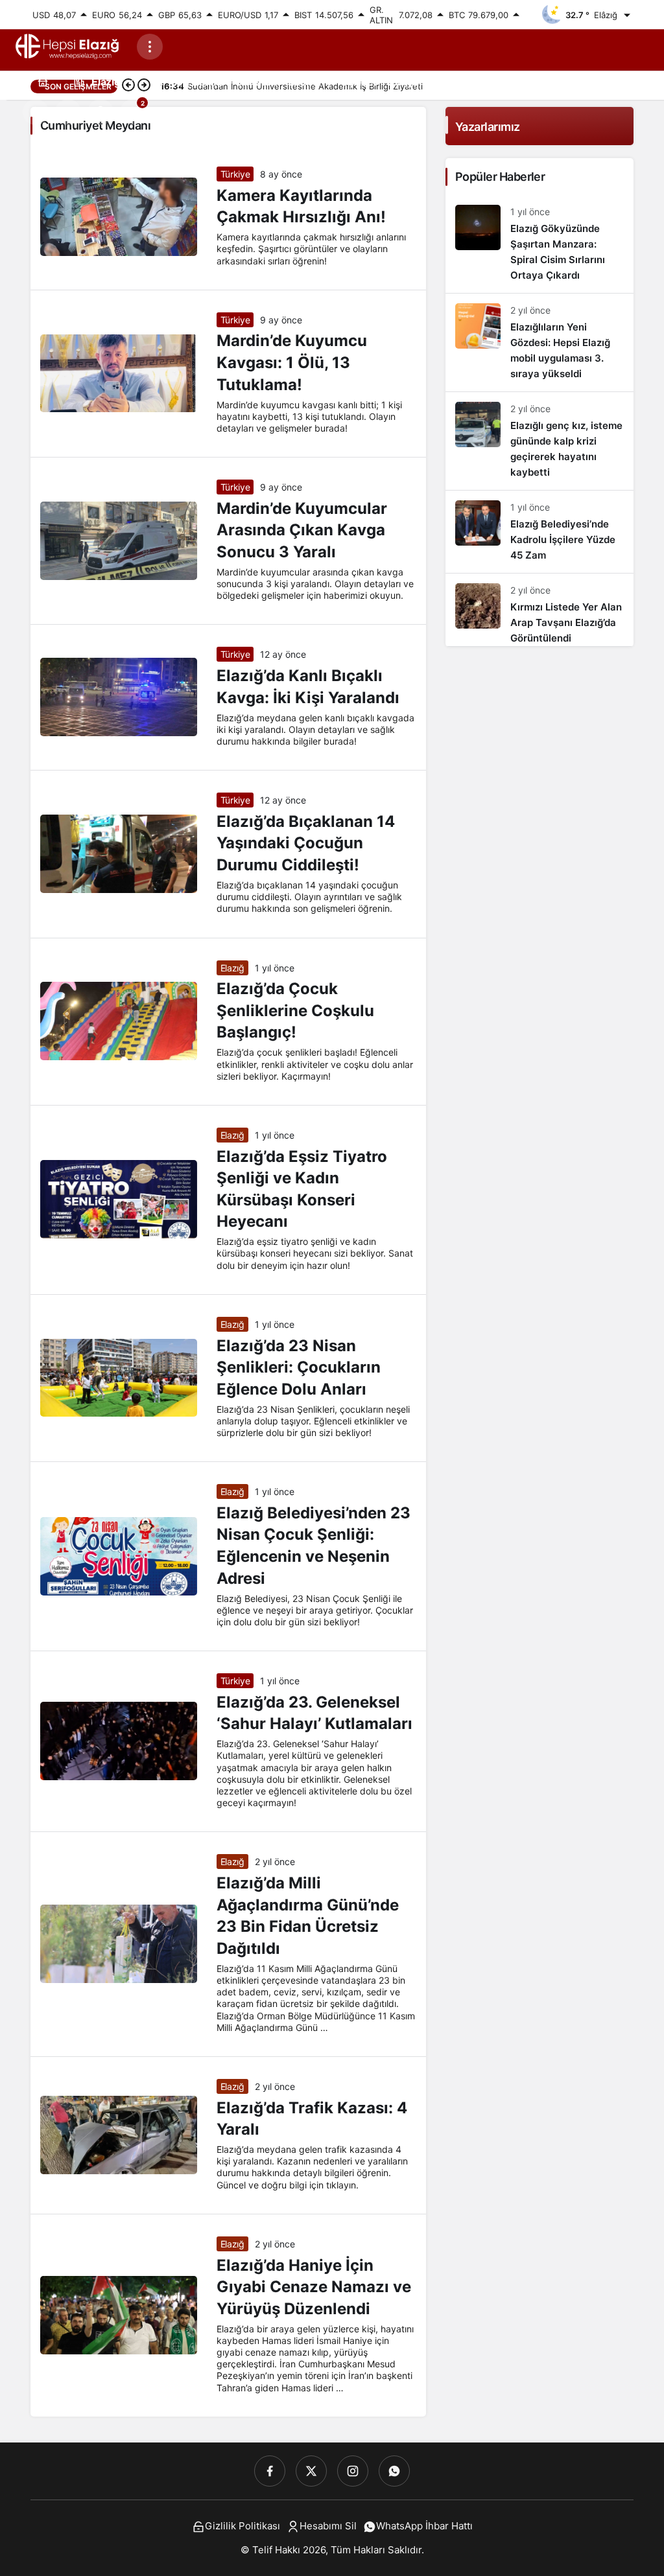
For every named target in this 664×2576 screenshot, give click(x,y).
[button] (68, 112)
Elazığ (232, 968)
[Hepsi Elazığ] (68, 46)
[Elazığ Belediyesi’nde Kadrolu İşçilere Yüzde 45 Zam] (539, 532)
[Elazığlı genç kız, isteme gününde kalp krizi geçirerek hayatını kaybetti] (539, 441)
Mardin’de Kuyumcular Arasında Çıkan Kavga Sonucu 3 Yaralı (302, 530)
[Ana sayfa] (43, 81)
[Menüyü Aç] (150, 47)
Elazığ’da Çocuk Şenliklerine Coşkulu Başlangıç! (295, 1011)
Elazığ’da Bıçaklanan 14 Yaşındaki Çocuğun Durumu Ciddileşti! (306, 843)
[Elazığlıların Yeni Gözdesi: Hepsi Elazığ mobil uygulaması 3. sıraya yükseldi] (539, 342)
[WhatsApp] (394, 2471)
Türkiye (235, 174)
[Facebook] (270, 2471)
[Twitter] (311, 2471)
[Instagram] (353, 2471)
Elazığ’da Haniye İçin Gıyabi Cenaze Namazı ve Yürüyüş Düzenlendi (314, 2287)
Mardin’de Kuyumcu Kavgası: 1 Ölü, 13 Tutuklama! (292, 363)
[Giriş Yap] (101, 112)
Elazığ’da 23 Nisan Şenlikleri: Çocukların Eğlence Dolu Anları (299, 1367)
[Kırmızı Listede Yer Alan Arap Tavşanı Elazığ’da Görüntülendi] (539, 610)
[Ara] (36, 112)
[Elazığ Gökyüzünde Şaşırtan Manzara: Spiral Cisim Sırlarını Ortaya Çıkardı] (539, 244)
